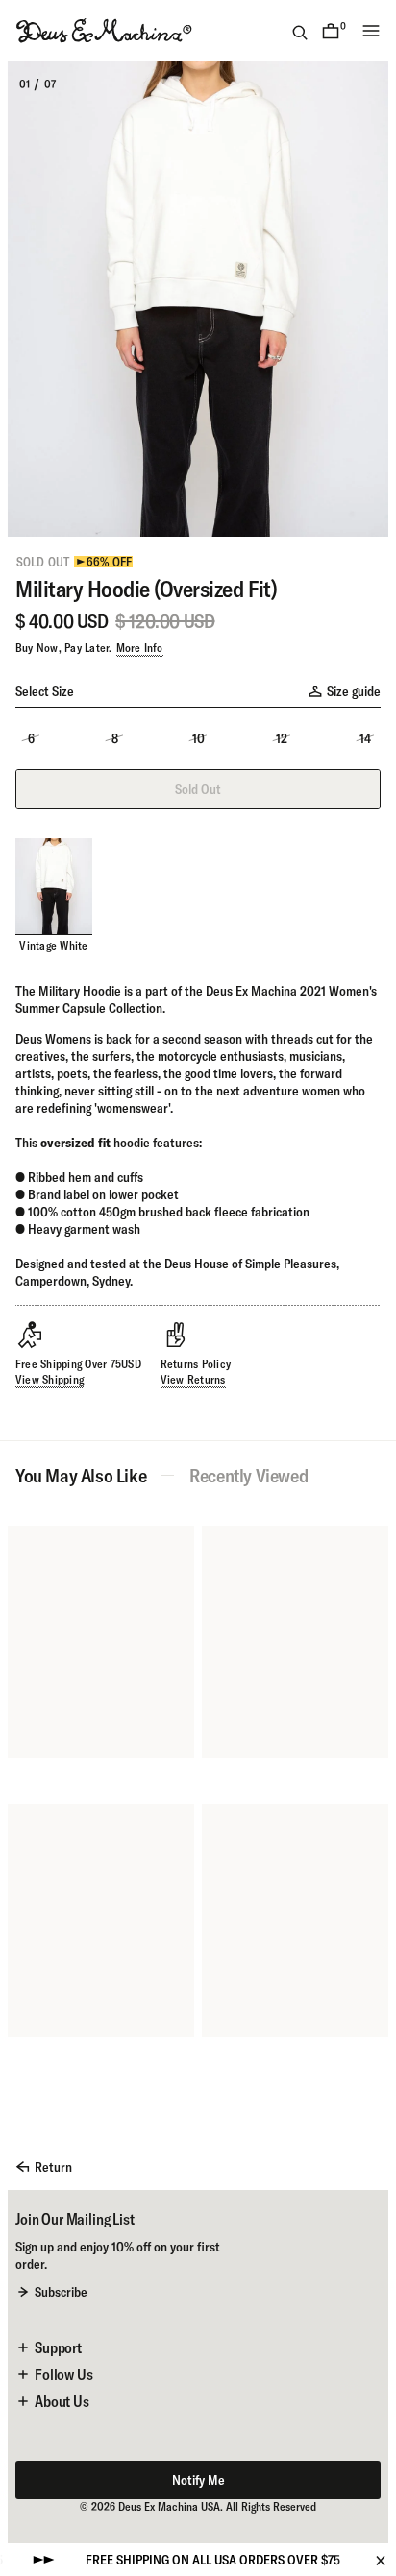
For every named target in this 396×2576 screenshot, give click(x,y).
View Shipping (49, 1379)
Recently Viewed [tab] (248, 1476)
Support (58, 2347)
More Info (140, 648)
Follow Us (64, 2374)
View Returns (193, 1379)
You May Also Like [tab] (81, 1476)
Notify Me (198, 2480)
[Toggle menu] (371, 31)
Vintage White (53, 945)
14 (365, 738)
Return (53, 2167)
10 (198, 738)
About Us (62, 2401)
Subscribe (61, 2292)
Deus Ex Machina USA (169, 2506)
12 (282, 738)
